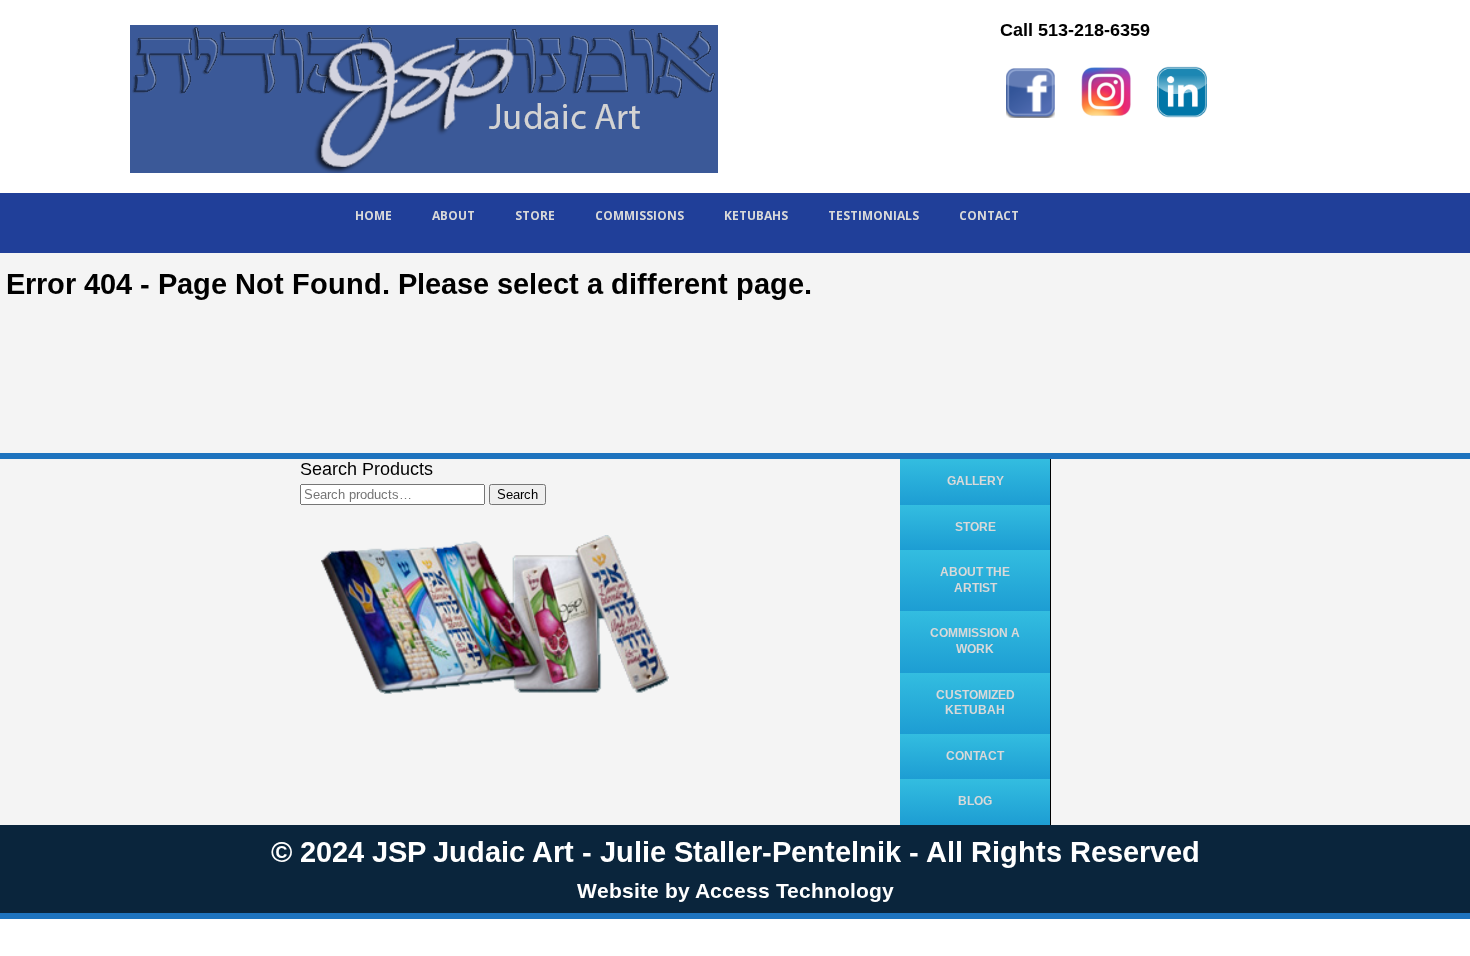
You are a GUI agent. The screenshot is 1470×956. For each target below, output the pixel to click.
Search (517, 494)
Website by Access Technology (735, 890)
